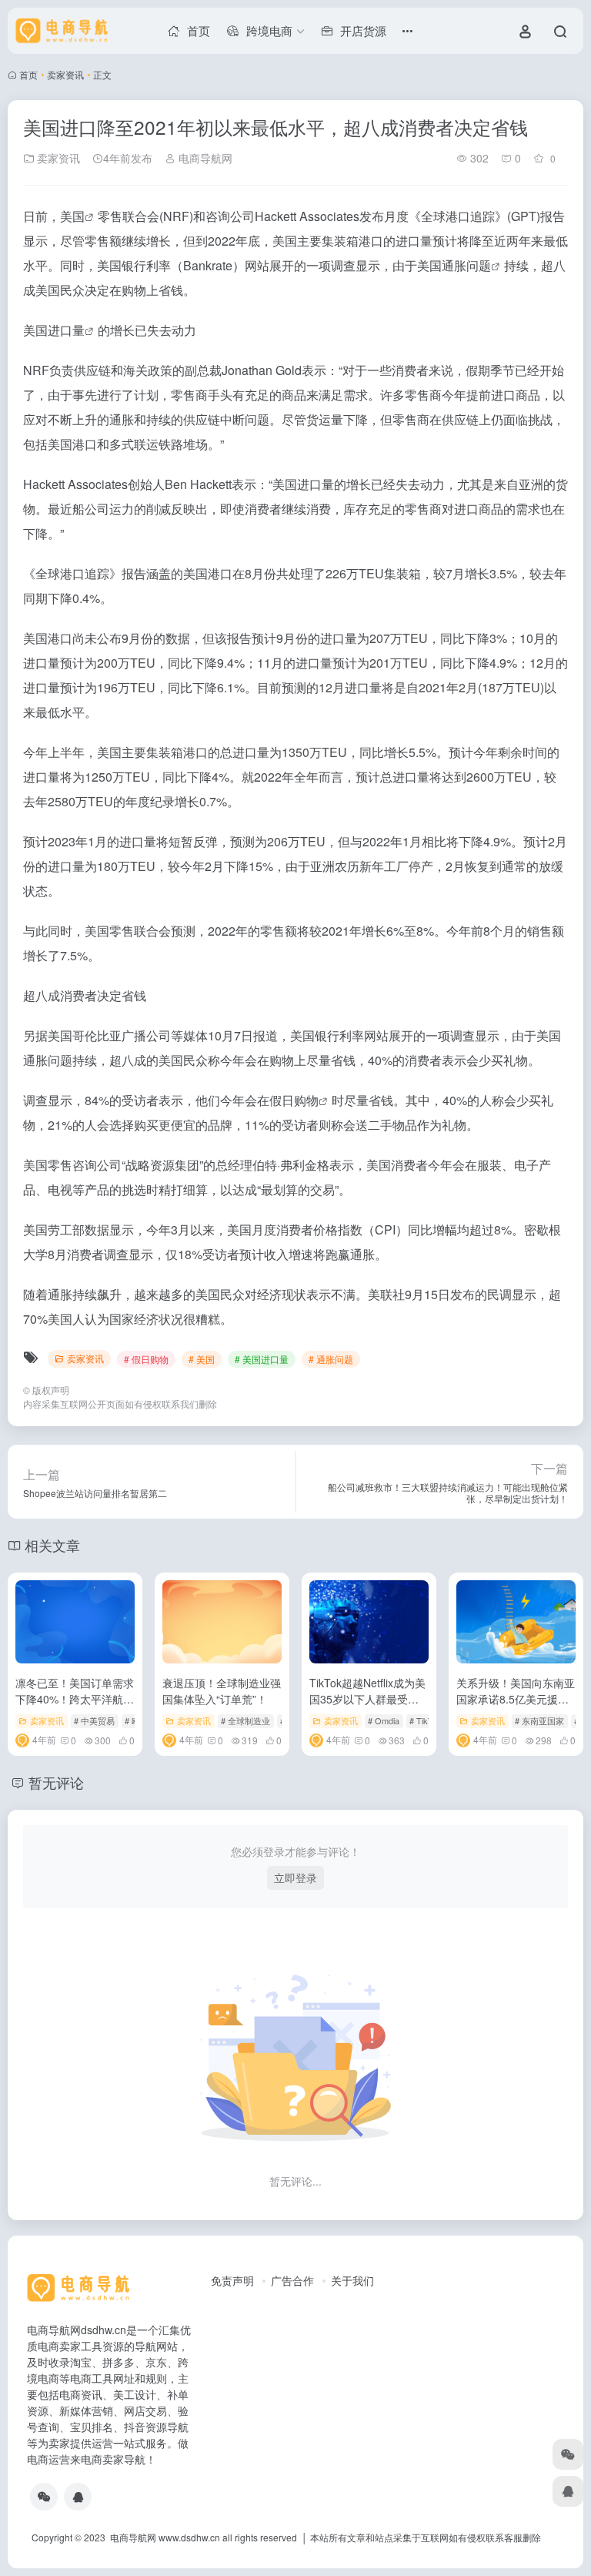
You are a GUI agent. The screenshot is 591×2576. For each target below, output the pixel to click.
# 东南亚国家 (539, 1720)
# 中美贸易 (94, 1720)
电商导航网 (204, 158)
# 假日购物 (146, 1359)
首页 (28, 74)
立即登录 (295, 1878)
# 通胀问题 (331, 1359)
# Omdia (384, 1720)
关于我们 (352, 2280)
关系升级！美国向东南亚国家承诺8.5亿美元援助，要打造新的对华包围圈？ (516, 1707)
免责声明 (232, 2280)
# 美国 (202, 1359)
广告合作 (292, 2280)
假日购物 (294, 1100)
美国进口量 (54, 330)
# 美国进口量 (262, 1359)
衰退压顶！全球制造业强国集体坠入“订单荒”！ (222, 1691)
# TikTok (426, 1720)
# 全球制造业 (245, 1720)
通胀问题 (466, 265)
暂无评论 (56, 1782)
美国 (72, 216)
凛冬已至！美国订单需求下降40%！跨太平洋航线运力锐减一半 (75, 1699)
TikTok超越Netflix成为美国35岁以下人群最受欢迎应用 (367, 1699)
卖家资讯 (65, 74)
